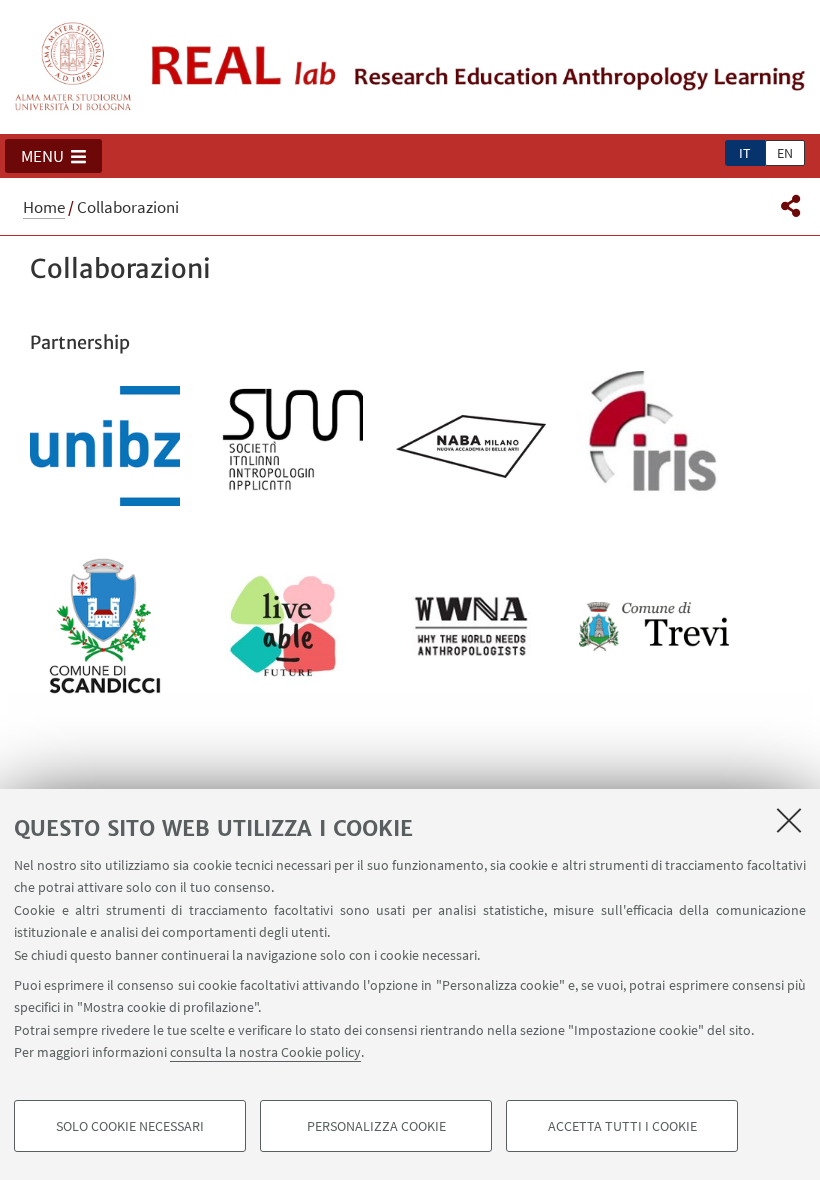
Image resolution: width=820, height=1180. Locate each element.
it (745, 153)
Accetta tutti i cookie (622, 1126)
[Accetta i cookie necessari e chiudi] (789, 820)
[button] (53, 156)
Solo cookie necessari (130, 1126)
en (785, 153)
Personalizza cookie (376, 1126)
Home (44, 207)
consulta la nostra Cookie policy (265, 1052)
